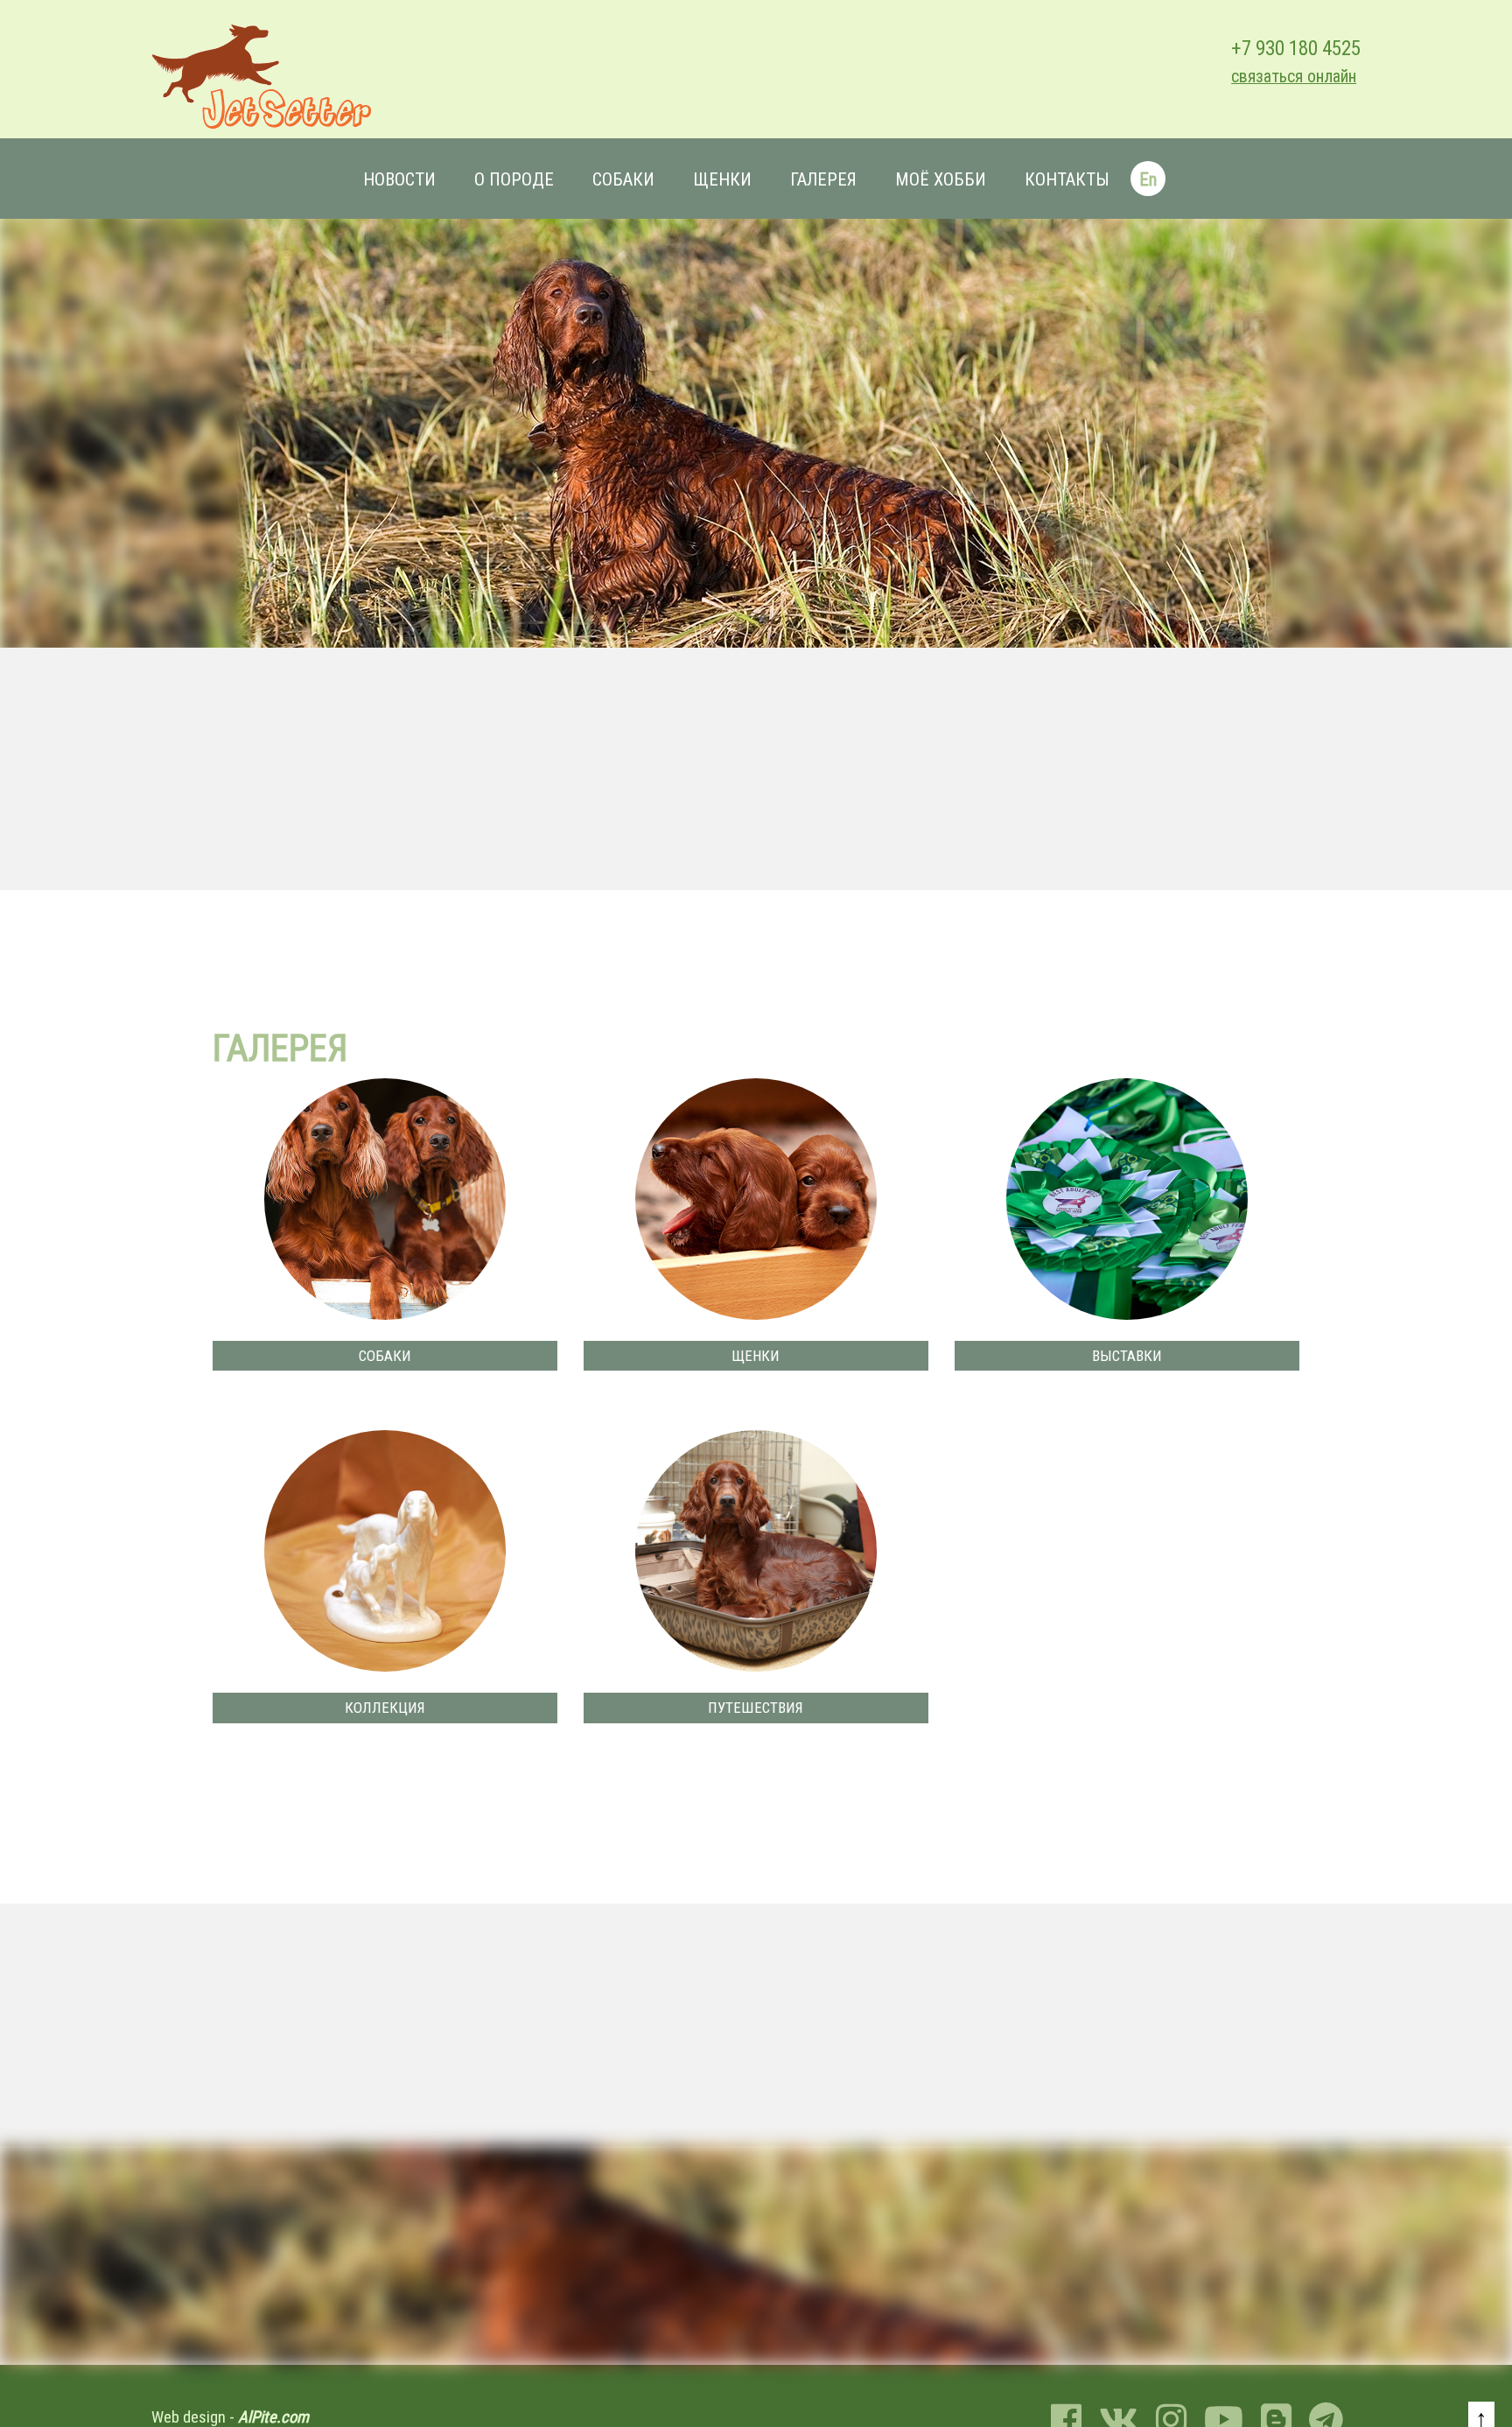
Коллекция (385, 1708)
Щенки (722, 179)
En (1148, 179)
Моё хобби (941, 179)
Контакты (1067, 179)
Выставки (1127, 1356)
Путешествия (756, 1708)
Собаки (623, 179)
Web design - (230, 2417)
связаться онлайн (1294, 77)
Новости (399, 179)
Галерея (823, 179)
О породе (514, 179)
